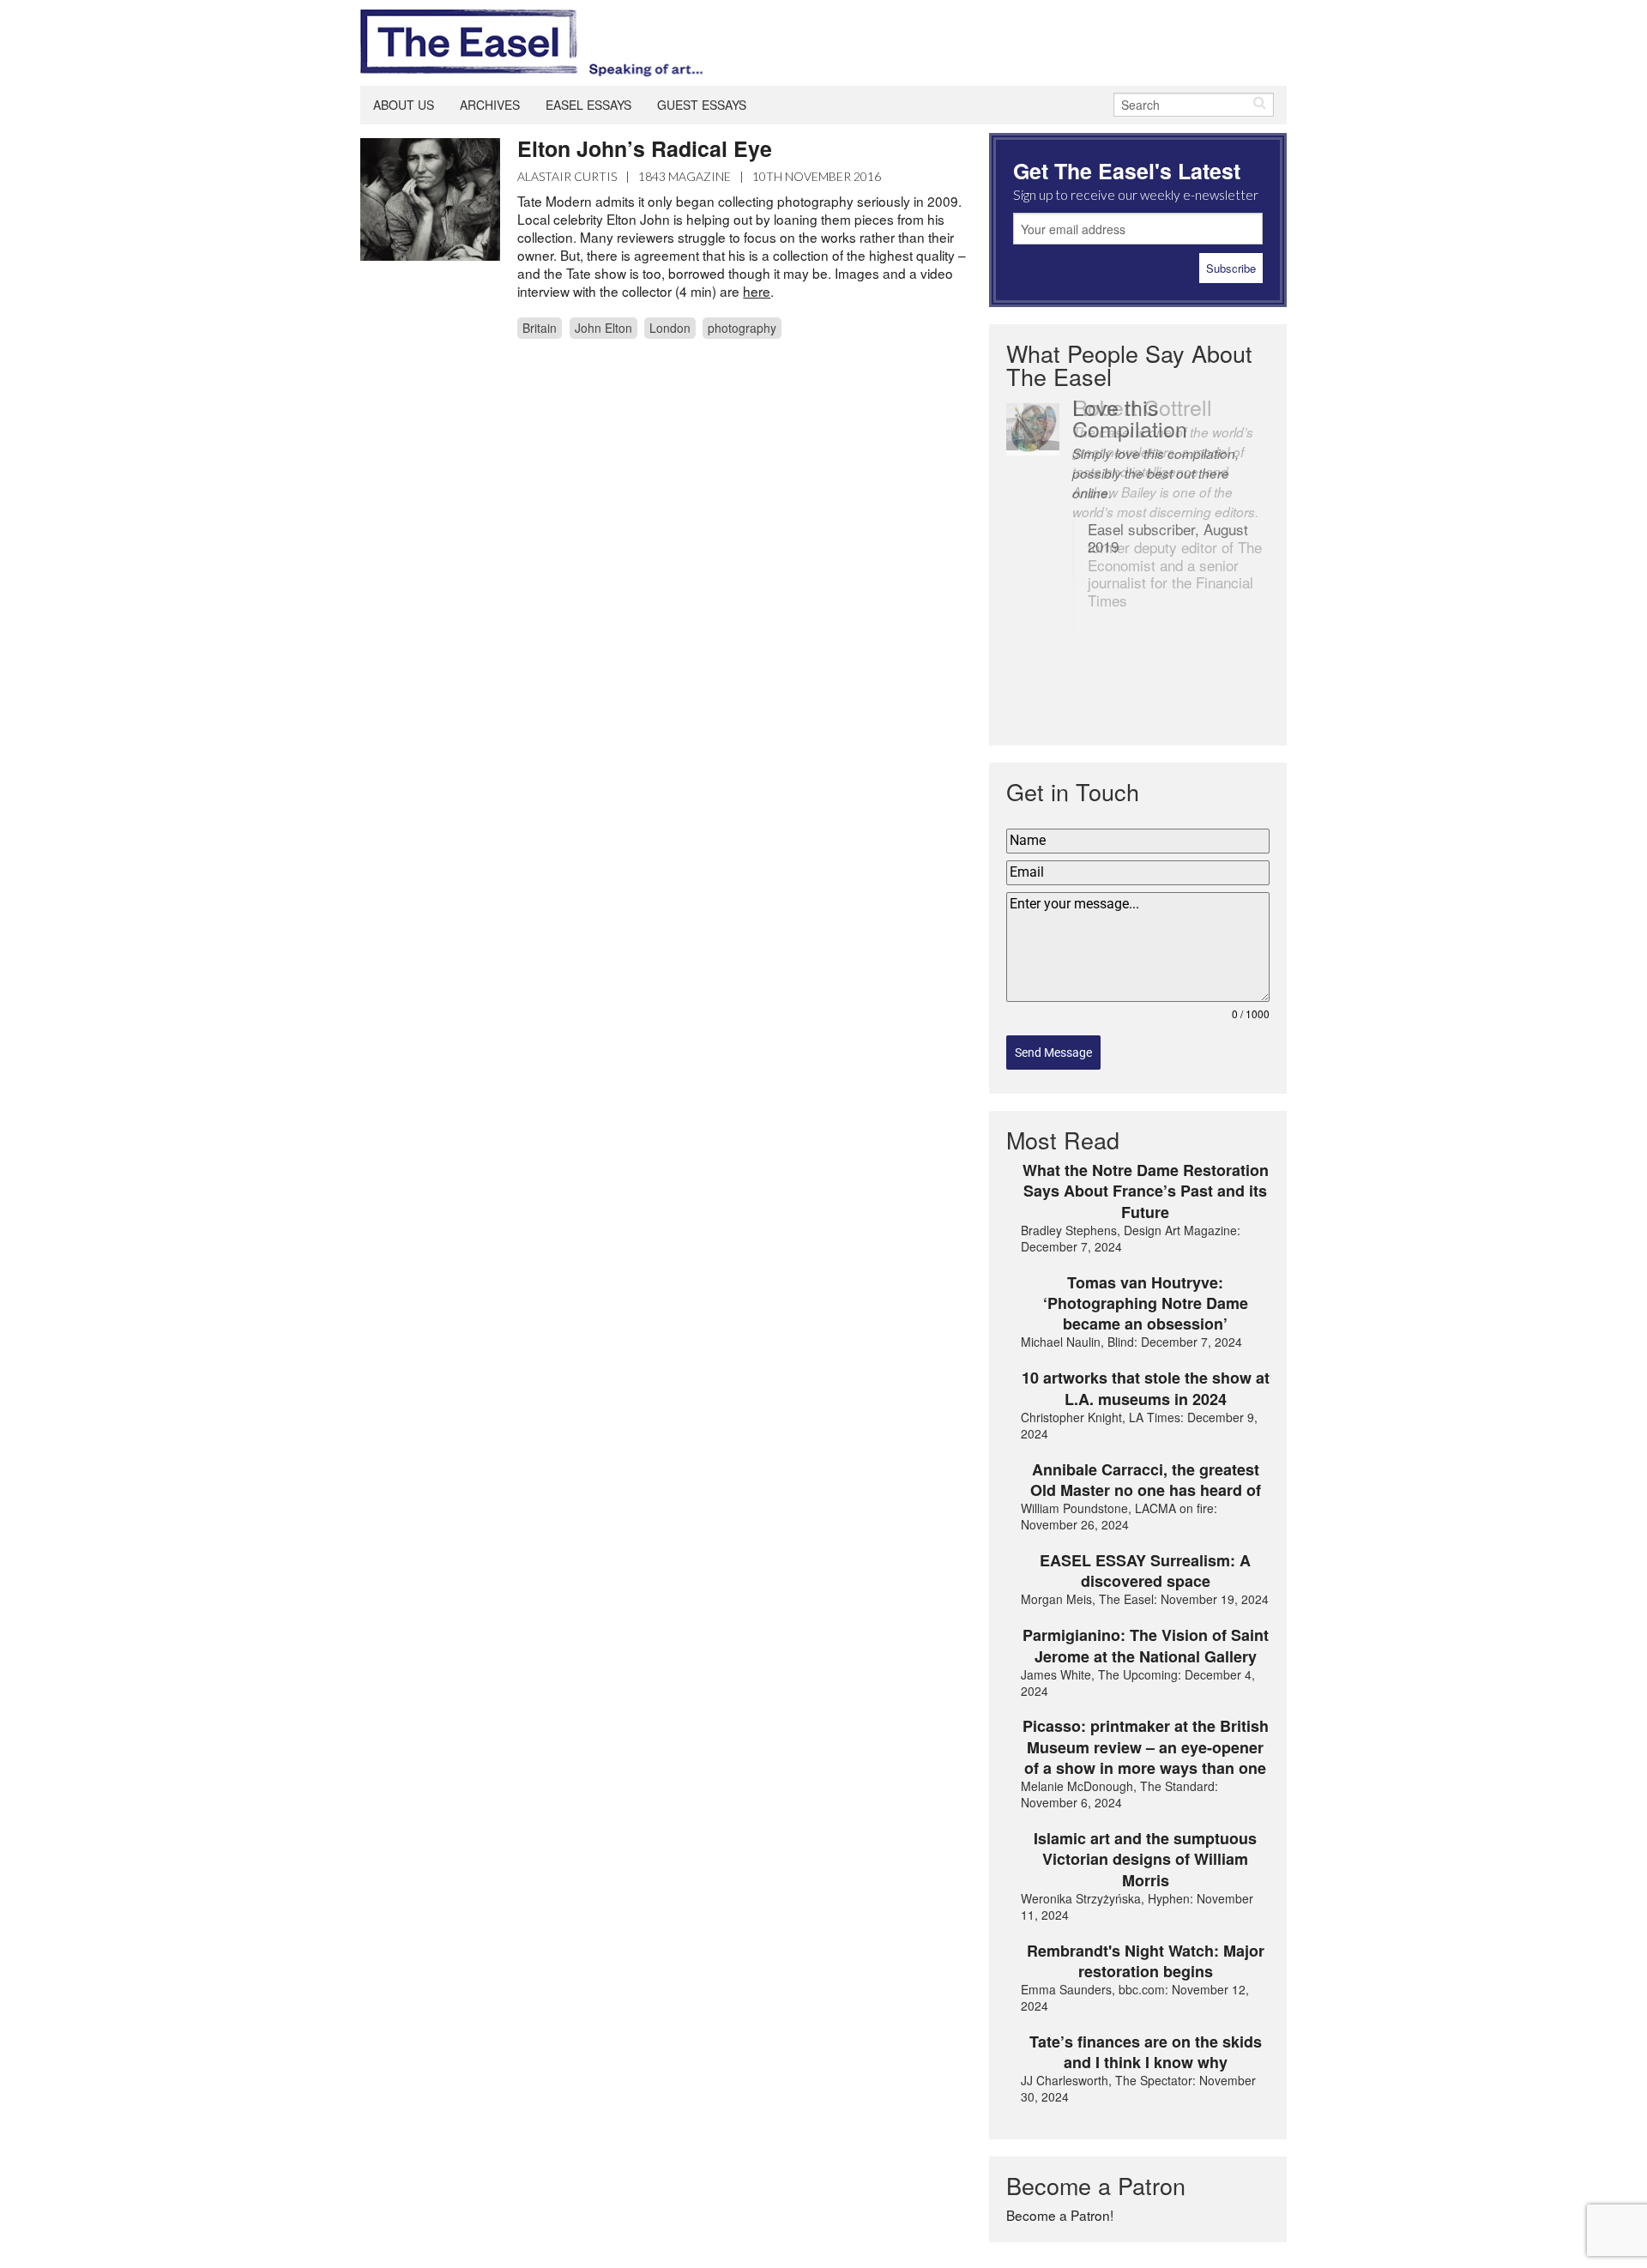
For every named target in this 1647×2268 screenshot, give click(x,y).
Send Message (1053, 1053)
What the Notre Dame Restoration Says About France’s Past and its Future (1146, 1191)
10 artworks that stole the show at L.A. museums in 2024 (1146, 1388)
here (757, 291)
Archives (490, 105)
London (670, 328)
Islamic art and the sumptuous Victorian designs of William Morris (1145, 1859)
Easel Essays (588, 105)
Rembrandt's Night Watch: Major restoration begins (1146, 1961)
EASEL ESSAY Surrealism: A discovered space (1145, 1571)
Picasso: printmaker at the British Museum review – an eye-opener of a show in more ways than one (1146, 1747)
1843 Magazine (685, 176)
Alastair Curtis (567, 176)
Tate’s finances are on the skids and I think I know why (1146, 2052)
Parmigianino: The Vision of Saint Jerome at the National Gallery (1146, 1646)
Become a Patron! (1060, 2215)
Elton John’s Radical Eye (645, 148)
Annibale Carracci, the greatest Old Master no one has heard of (1146, 1480)
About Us (404, 105)
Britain (540, 328)
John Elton (603, 328)
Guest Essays (702, 105)
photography (742, 328)
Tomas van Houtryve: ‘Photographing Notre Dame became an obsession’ (1146, 1303)
